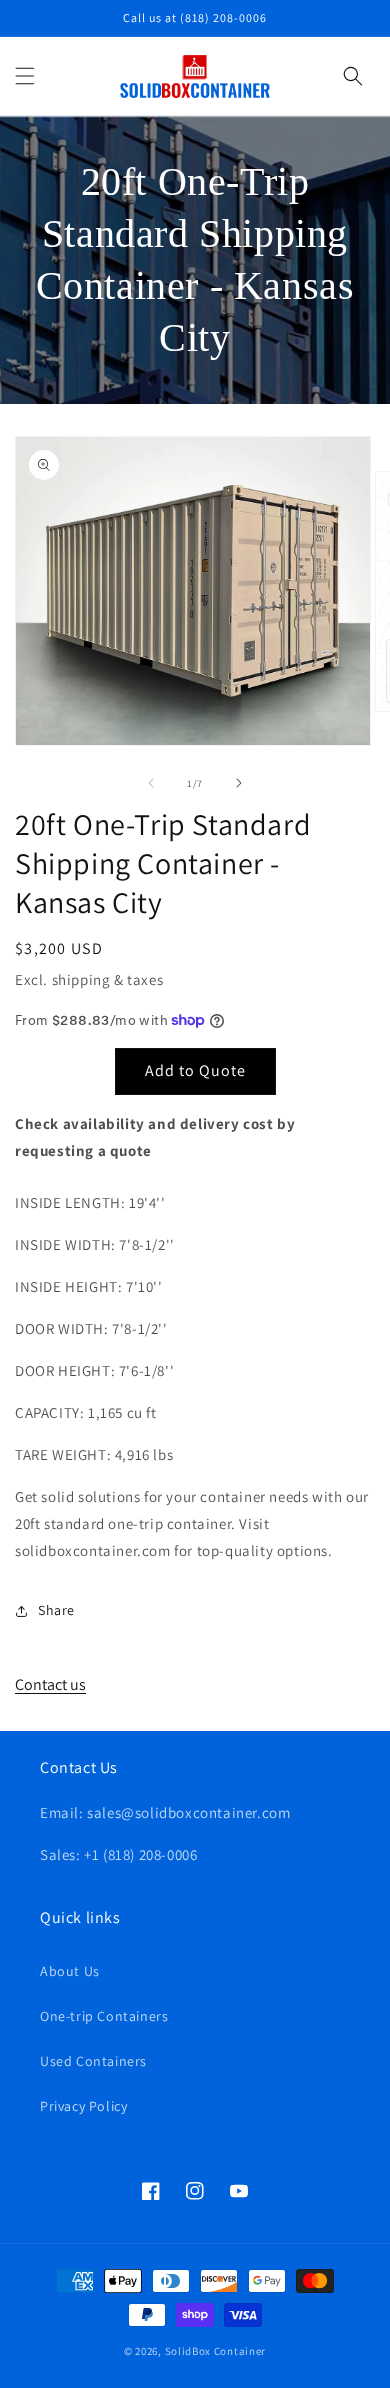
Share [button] (56, 1610)
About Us (70, 1971)
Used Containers (93, 2061)
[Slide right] (239, 783)
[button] (25, 76)
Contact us (50, 1684)
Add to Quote (195, 1070)
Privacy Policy (83, 2106)
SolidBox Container (216, 2351)
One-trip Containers (104, 2016)
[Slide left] (151, 783)
